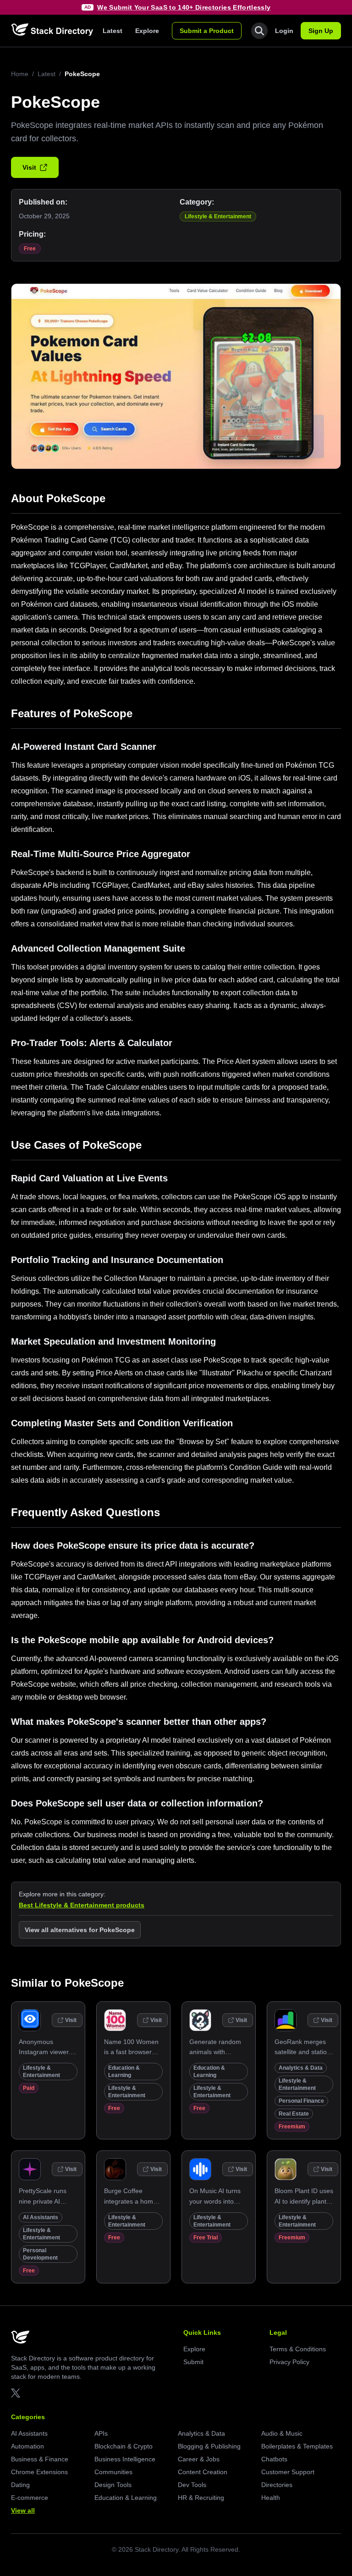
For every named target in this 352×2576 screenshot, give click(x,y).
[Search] (259, 31)
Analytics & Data (301, 2068)
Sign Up (321, 31)
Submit (193, 2362)
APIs (101, 2433)
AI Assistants (41, 2217)
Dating (20, 2485)
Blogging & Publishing (209, 2446)
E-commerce (30, 2498)
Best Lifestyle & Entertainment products (82, 1905)
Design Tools (113, 2485)
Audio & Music (282, 2433)
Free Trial (206, 2238)
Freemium (292, 2127)
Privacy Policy (289, 2362)
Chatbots (274, 2459)
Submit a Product (207, 31)
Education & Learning (126, 2498)
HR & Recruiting (201, 2498)
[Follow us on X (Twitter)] (16, 2393)
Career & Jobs (199, 2459)
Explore (147, 31)
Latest (113, 31)
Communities (113, 2472)
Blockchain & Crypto (124, 2446)
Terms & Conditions (298, 2349)
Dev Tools (192, 2485)
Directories (277, 2485)
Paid (29, 2088)
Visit (29, 167)
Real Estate (294, 2114)
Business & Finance (40, 2459)
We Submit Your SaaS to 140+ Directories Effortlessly (184, 7)
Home (20, 74)
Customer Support (288, 2472)
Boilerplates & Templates (297, 2446)
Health (271, 2498)
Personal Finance (301, 2101)
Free (30, 249)
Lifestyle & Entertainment (218, 216)
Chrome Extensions (39, 2472)
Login (284, 31)
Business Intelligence (125, 2459)
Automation (27, 2446)
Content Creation (203, 2472)
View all (23, 2510)
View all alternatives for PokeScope (80, 1930)
